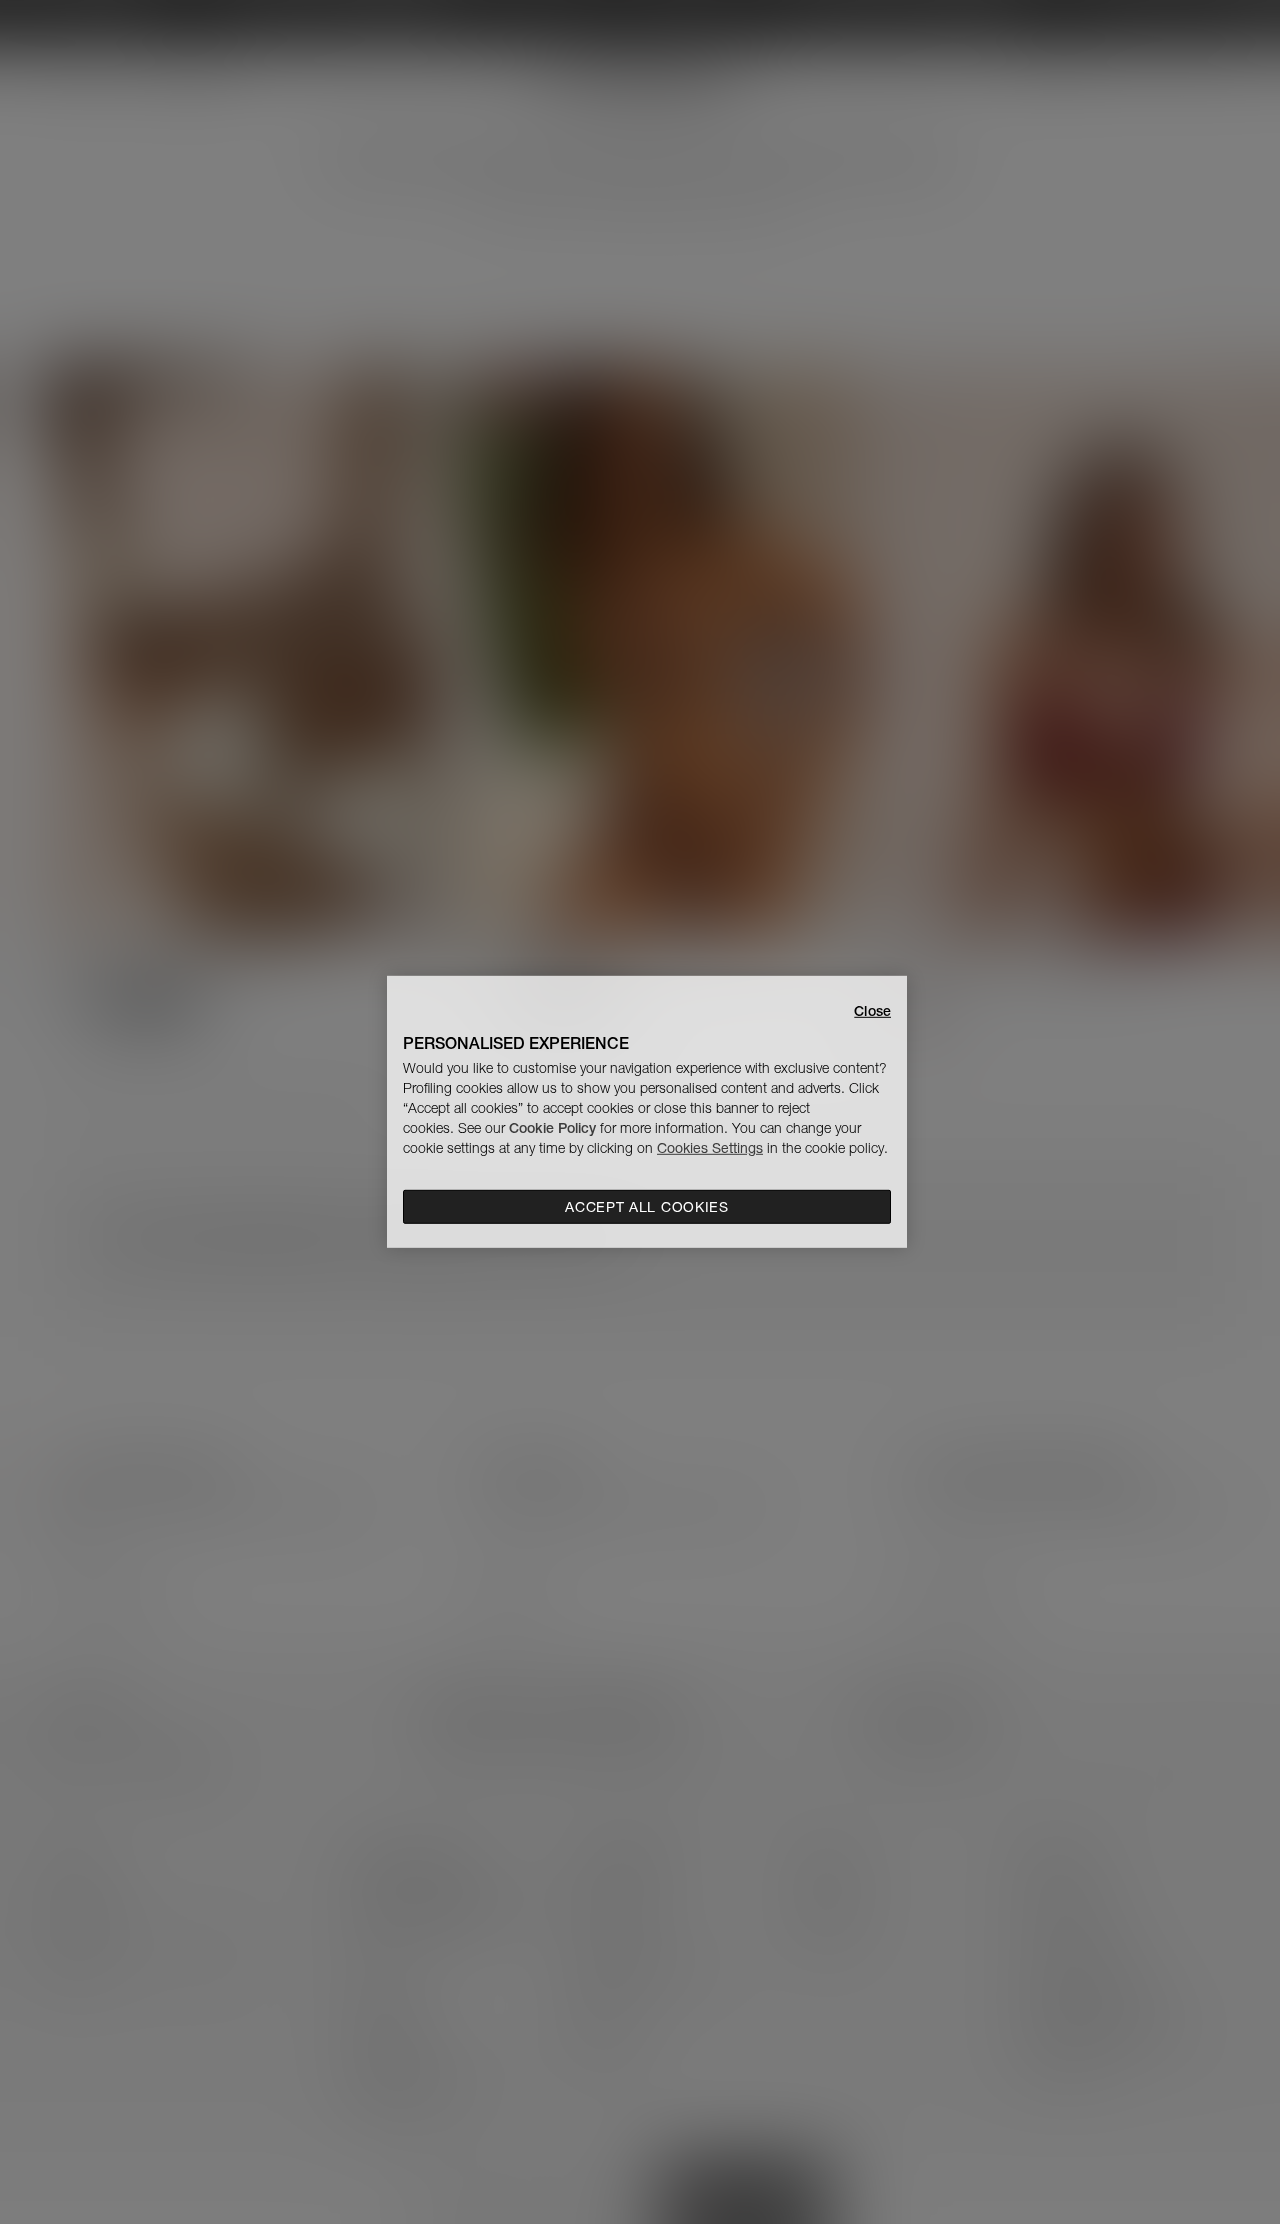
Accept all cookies (647, 1207)
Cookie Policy (552, 1128)
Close (872, 1011)
